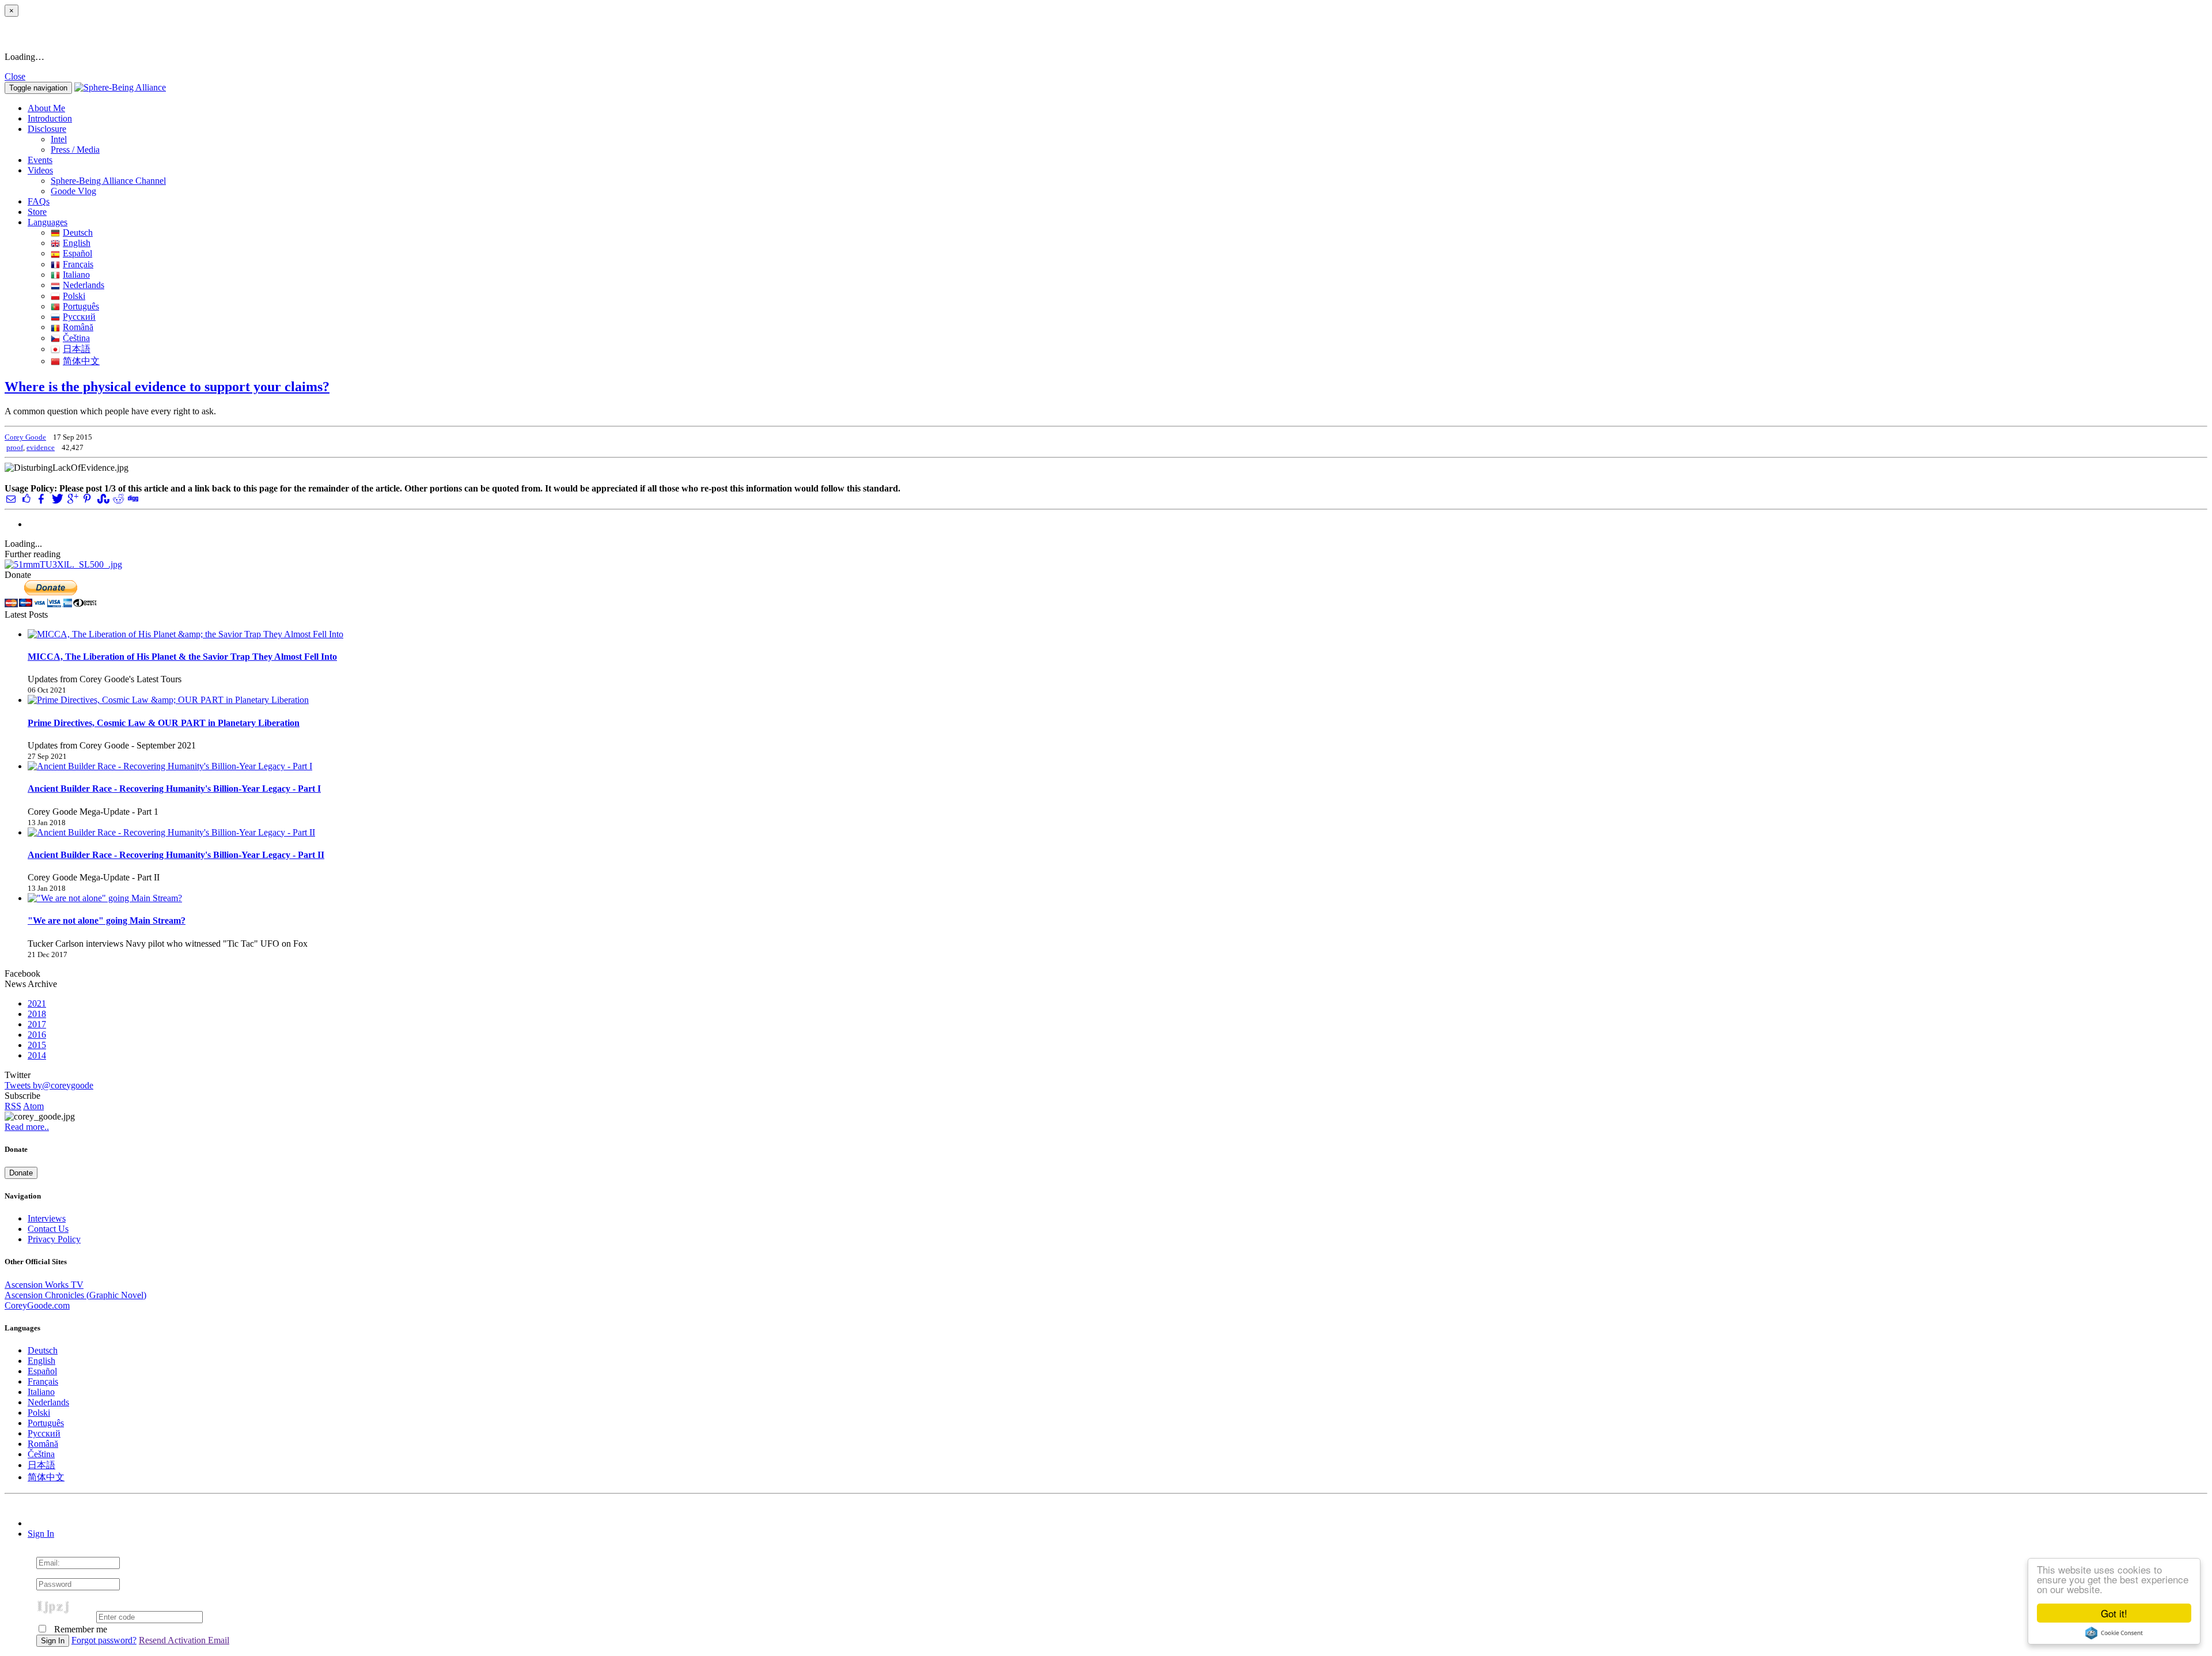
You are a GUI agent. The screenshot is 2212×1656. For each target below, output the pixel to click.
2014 (37, 1055)
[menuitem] (1129, 139)
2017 (37, 1024)
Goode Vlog (73, 191)
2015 (37, 1045)
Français (78, 264)
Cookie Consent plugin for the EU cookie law (2114, 1633)
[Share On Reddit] (118, 499)
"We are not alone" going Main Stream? (107, 920)
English (77, 243)
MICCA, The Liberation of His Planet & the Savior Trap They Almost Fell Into (182, 657)
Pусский (79, 317)
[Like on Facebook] (26, 499)
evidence (41, 447)
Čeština (76, 338)
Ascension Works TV (44, 1285)
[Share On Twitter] (56, 499)
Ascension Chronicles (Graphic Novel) (75, 1295)
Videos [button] (40, 170)
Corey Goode (25, 437)
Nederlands (84, 285)
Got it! (2114, 1613)
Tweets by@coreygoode (49, 1085)
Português (81, 306)
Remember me (79, 1629)
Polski (74, 296)
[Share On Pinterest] (87, 499)
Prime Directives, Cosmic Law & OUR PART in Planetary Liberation (164, 723)
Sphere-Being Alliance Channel (108, 181)
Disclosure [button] (47, 129)
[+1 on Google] (72, 499)
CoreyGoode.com (37, 1305)
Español (77, 253)
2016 (37, 1035)
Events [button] (40, 160)
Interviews (47, 1218)
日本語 (77, 349)
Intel (59, 139)
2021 (37, 1003)
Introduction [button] (50, 118)
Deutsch (78, 232)
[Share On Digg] (132, 499)
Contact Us (48, 1229)
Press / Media (75, 150)
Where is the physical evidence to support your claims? (167, 387)
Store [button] (37, 212)
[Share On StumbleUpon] (102, 499)
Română (78, 327)
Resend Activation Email (184, 1640)
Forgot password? (104, 1640)
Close (15, 76)
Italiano (76, 275)
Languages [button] (48, 222)
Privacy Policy (54, 1239)
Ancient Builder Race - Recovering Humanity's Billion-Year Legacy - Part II (176, 855)
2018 (37, 1014)
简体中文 (81, 361)
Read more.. (27, 1127)
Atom (33, 1106)
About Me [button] (46, 108)
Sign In (41, 1534)
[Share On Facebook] (41, 499)
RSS (13, 1106)
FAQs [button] (39, 201)
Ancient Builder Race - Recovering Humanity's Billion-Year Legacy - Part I (174, 789)
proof (15, 447)
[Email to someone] (11, 499)
